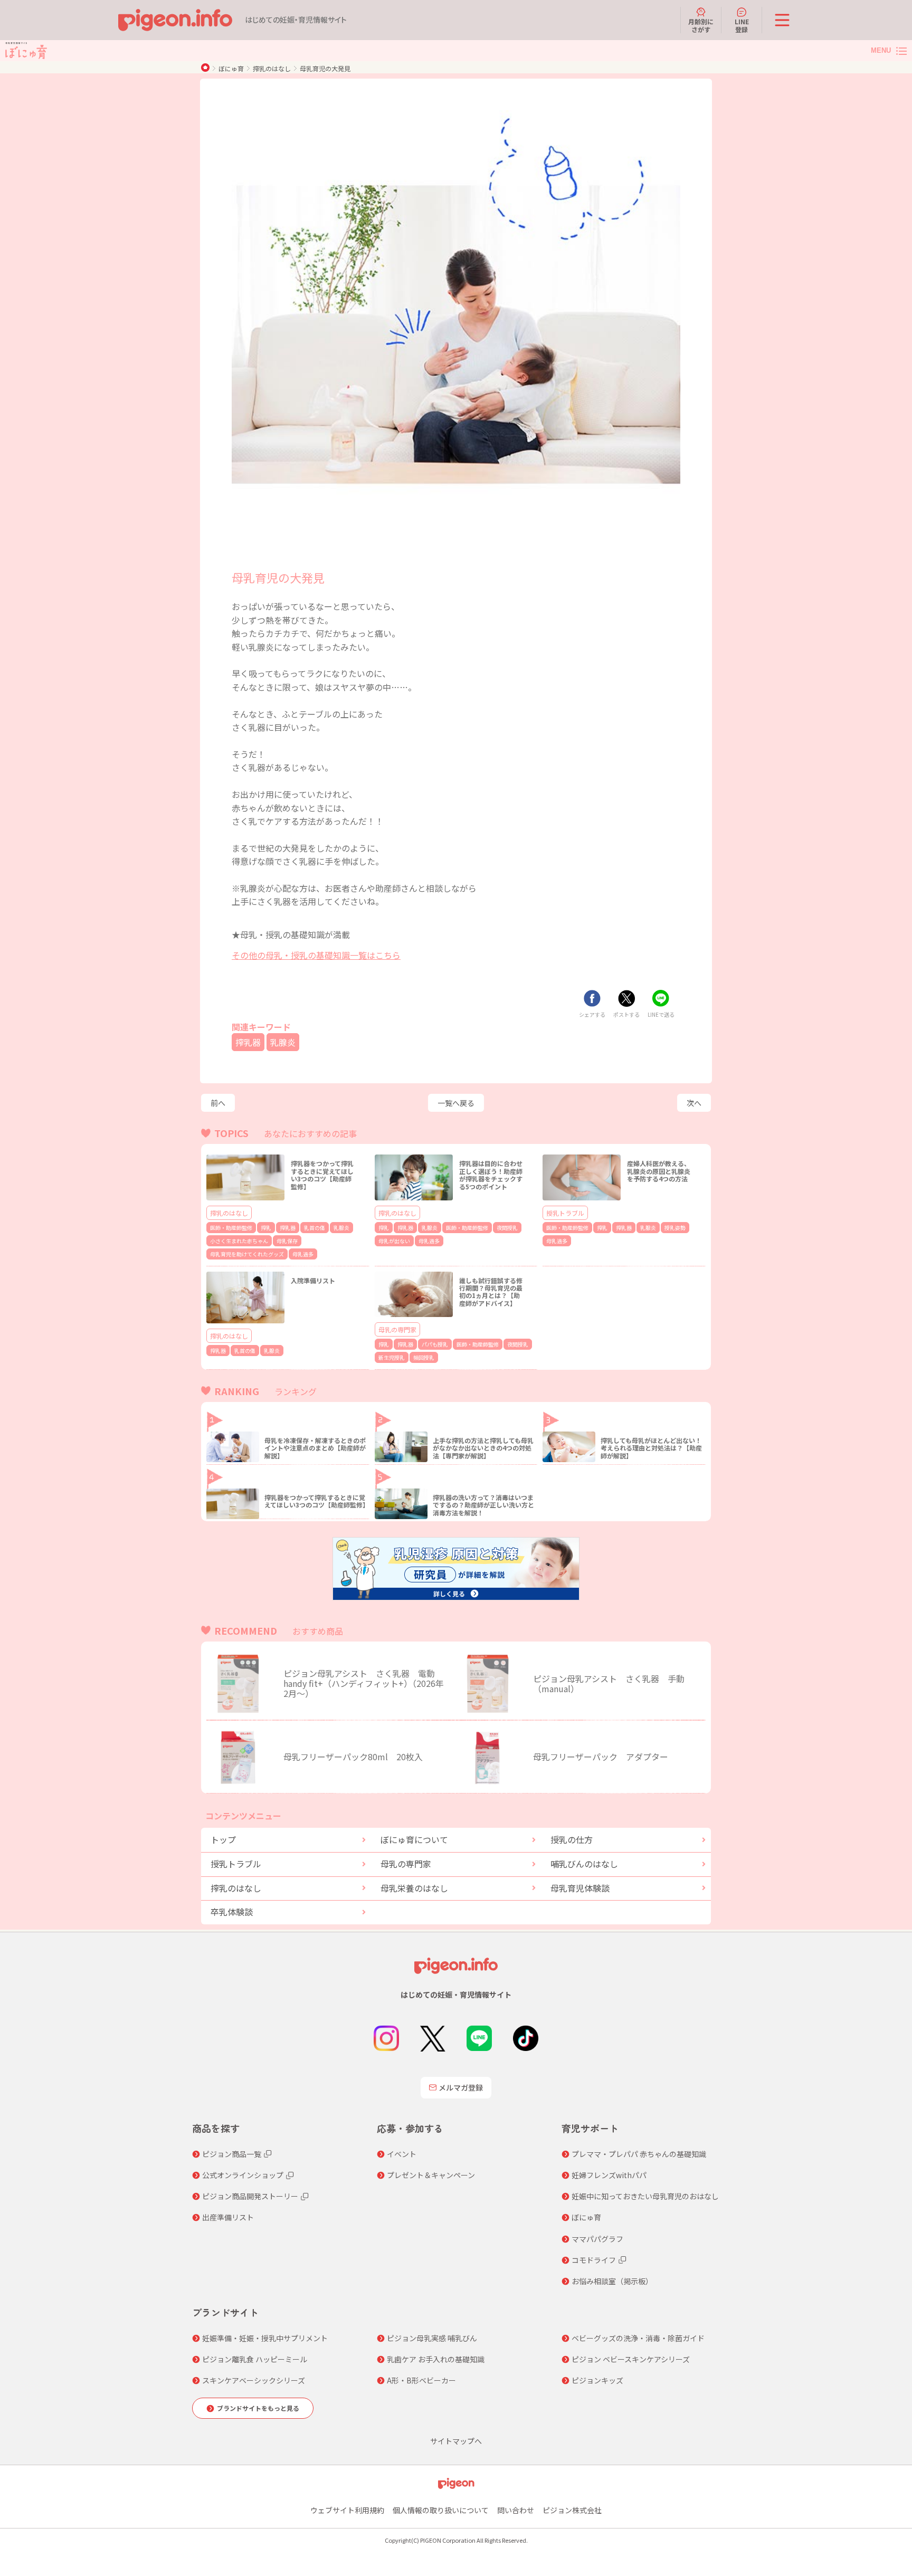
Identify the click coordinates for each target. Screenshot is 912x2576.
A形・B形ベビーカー (421, 2380)
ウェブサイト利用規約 (347, 2510)
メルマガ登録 (461, 2087)
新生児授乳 (392, 1357)
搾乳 (266, 1228)
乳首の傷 (315, 1228)
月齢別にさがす (701, 25)
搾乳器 (248, 1042)
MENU (881, 50)
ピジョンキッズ (597, 2380)
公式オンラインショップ (243, 2175)
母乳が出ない (394, 1241)
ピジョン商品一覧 (232, 2154)
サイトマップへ (456, 2441)
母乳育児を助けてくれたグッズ (247, 1254)
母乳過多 (303, 1254)
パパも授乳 (435, 1344)
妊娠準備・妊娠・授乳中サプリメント (265, 2338)
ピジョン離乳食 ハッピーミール (255, 2359)
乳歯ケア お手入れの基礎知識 (436, 2359)
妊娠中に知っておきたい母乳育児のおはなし (645, 2196)
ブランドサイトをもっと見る (258, 2408)
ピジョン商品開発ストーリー (250, 2196)
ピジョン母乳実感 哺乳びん (432, 2338)
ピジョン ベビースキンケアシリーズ (631, 2359)
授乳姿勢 (675, 1228)
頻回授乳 (424, 1357)
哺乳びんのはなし (584, 1864)
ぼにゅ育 (231, 68)
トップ (223, 1839)
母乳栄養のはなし (414, 1888)
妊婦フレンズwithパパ (609, 2175)
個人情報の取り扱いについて (441, 2510)
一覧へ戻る (456, 1103)
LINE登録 (742, 25)
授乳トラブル (565, 1213)
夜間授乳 (507, 1228)
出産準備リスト (228, 2217)
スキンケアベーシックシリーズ (254, 2380)
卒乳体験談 (232, 1912)
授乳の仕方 (572, 1839)
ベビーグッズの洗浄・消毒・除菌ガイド (638, 2338)
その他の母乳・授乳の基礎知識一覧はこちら (316, 955)
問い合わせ (516, 2510)
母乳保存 (287, 1241)
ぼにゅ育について (414, 1839)
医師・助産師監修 (231, 1228)
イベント (402, 2154)
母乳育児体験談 (580, 1888)
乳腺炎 (283, 1042)
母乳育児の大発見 (325, 68)
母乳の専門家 (397, 1329)
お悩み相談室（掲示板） (612, 2281)
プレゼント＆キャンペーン (431, 2175)
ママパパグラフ (597, 2239)
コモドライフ (594, 2260)
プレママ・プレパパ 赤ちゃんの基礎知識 (639, 2154)
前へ (218, 1103)
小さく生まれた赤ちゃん (239, 1241)
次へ (694, 1103)
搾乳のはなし (272, 68)
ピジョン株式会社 (572, 2510)
